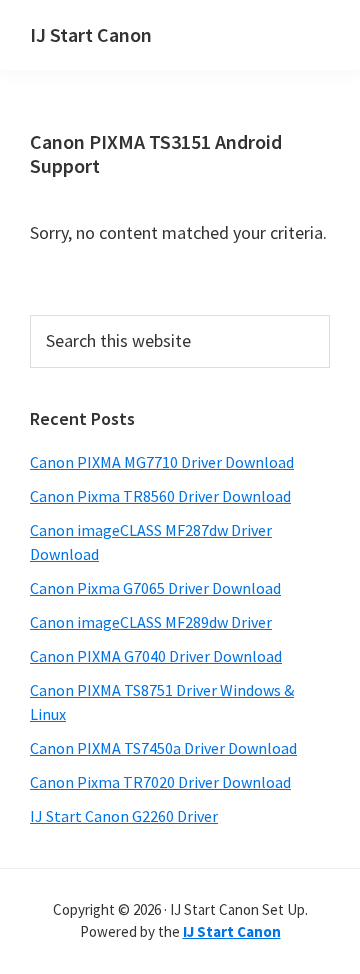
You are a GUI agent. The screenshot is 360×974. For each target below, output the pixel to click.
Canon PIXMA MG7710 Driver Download (162, 462)
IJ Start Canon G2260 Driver (124, 816)
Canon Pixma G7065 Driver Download (155, 588)
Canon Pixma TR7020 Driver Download (160, 782)
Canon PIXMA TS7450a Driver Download (163, 748)
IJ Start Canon (91, 34)
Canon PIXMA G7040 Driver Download (156, 656)
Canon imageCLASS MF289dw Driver (151, 622)
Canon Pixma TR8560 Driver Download (160, 496)
